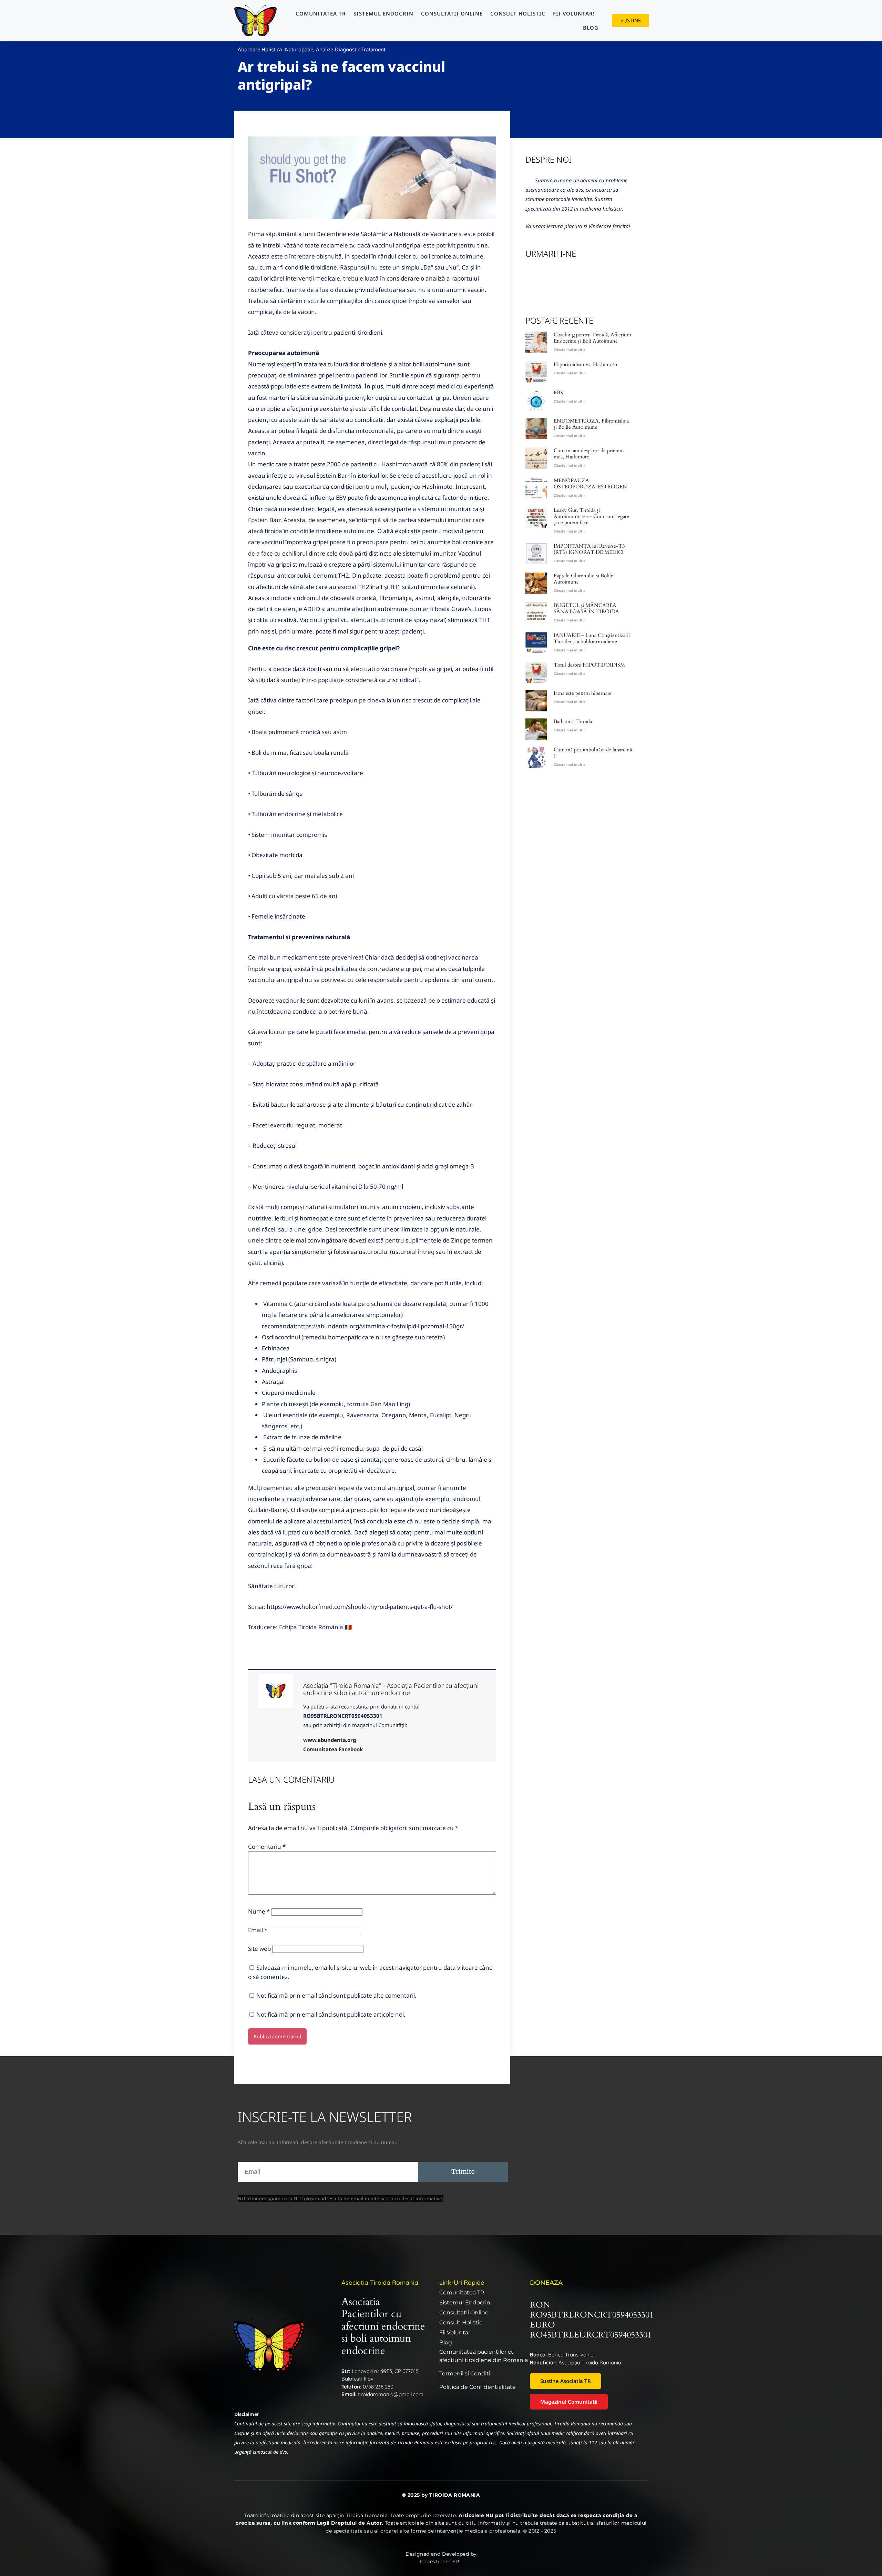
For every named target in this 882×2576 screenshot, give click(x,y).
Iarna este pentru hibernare (583, 693)
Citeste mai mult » (570, 349)
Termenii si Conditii (465, 2374)
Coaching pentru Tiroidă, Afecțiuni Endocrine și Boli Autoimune (592, 338)
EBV (559, 393)
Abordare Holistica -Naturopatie (275, 49)
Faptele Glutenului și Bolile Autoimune (583, 579)
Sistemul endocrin (383, 13)
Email (258, 1930)
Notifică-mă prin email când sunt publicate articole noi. (331, 2014)
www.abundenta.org (330, 1740)
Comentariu (267, 1847)
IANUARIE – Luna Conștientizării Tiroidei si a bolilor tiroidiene (592, 638)
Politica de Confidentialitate (478, 2387)
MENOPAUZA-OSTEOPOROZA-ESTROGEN (590, 484)
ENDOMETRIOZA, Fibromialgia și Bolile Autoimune (591, 424)
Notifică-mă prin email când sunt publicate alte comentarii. (336, 1995)
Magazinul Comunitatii (569, 2402)
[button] (372, 180)
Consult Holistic (518, 13)
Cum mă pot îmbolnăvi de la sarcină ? (593, 753)
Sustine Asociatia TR (566, 2381)
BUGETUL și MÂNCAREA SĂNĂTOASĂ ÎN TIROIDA (586, 608)
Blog (591, 28)
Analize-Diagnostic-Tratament (351, 49)
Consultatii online (452, 13)
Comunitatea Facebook (333, 1749)
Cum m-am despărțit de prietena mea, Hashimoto (589, 454)
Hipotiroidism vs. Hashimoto (585, 364)
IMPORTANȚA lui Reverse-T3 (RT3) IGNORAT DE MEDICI (589, 549)
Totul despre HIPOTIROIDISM (589, 665)
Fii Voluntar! (574, 13)
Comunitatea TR (321, 13)
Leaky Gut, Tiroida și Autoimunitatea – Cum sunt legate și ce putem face (591, 516)
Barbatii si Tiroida (573, 721)
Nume (259, 1911)
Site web (259, 1949)
